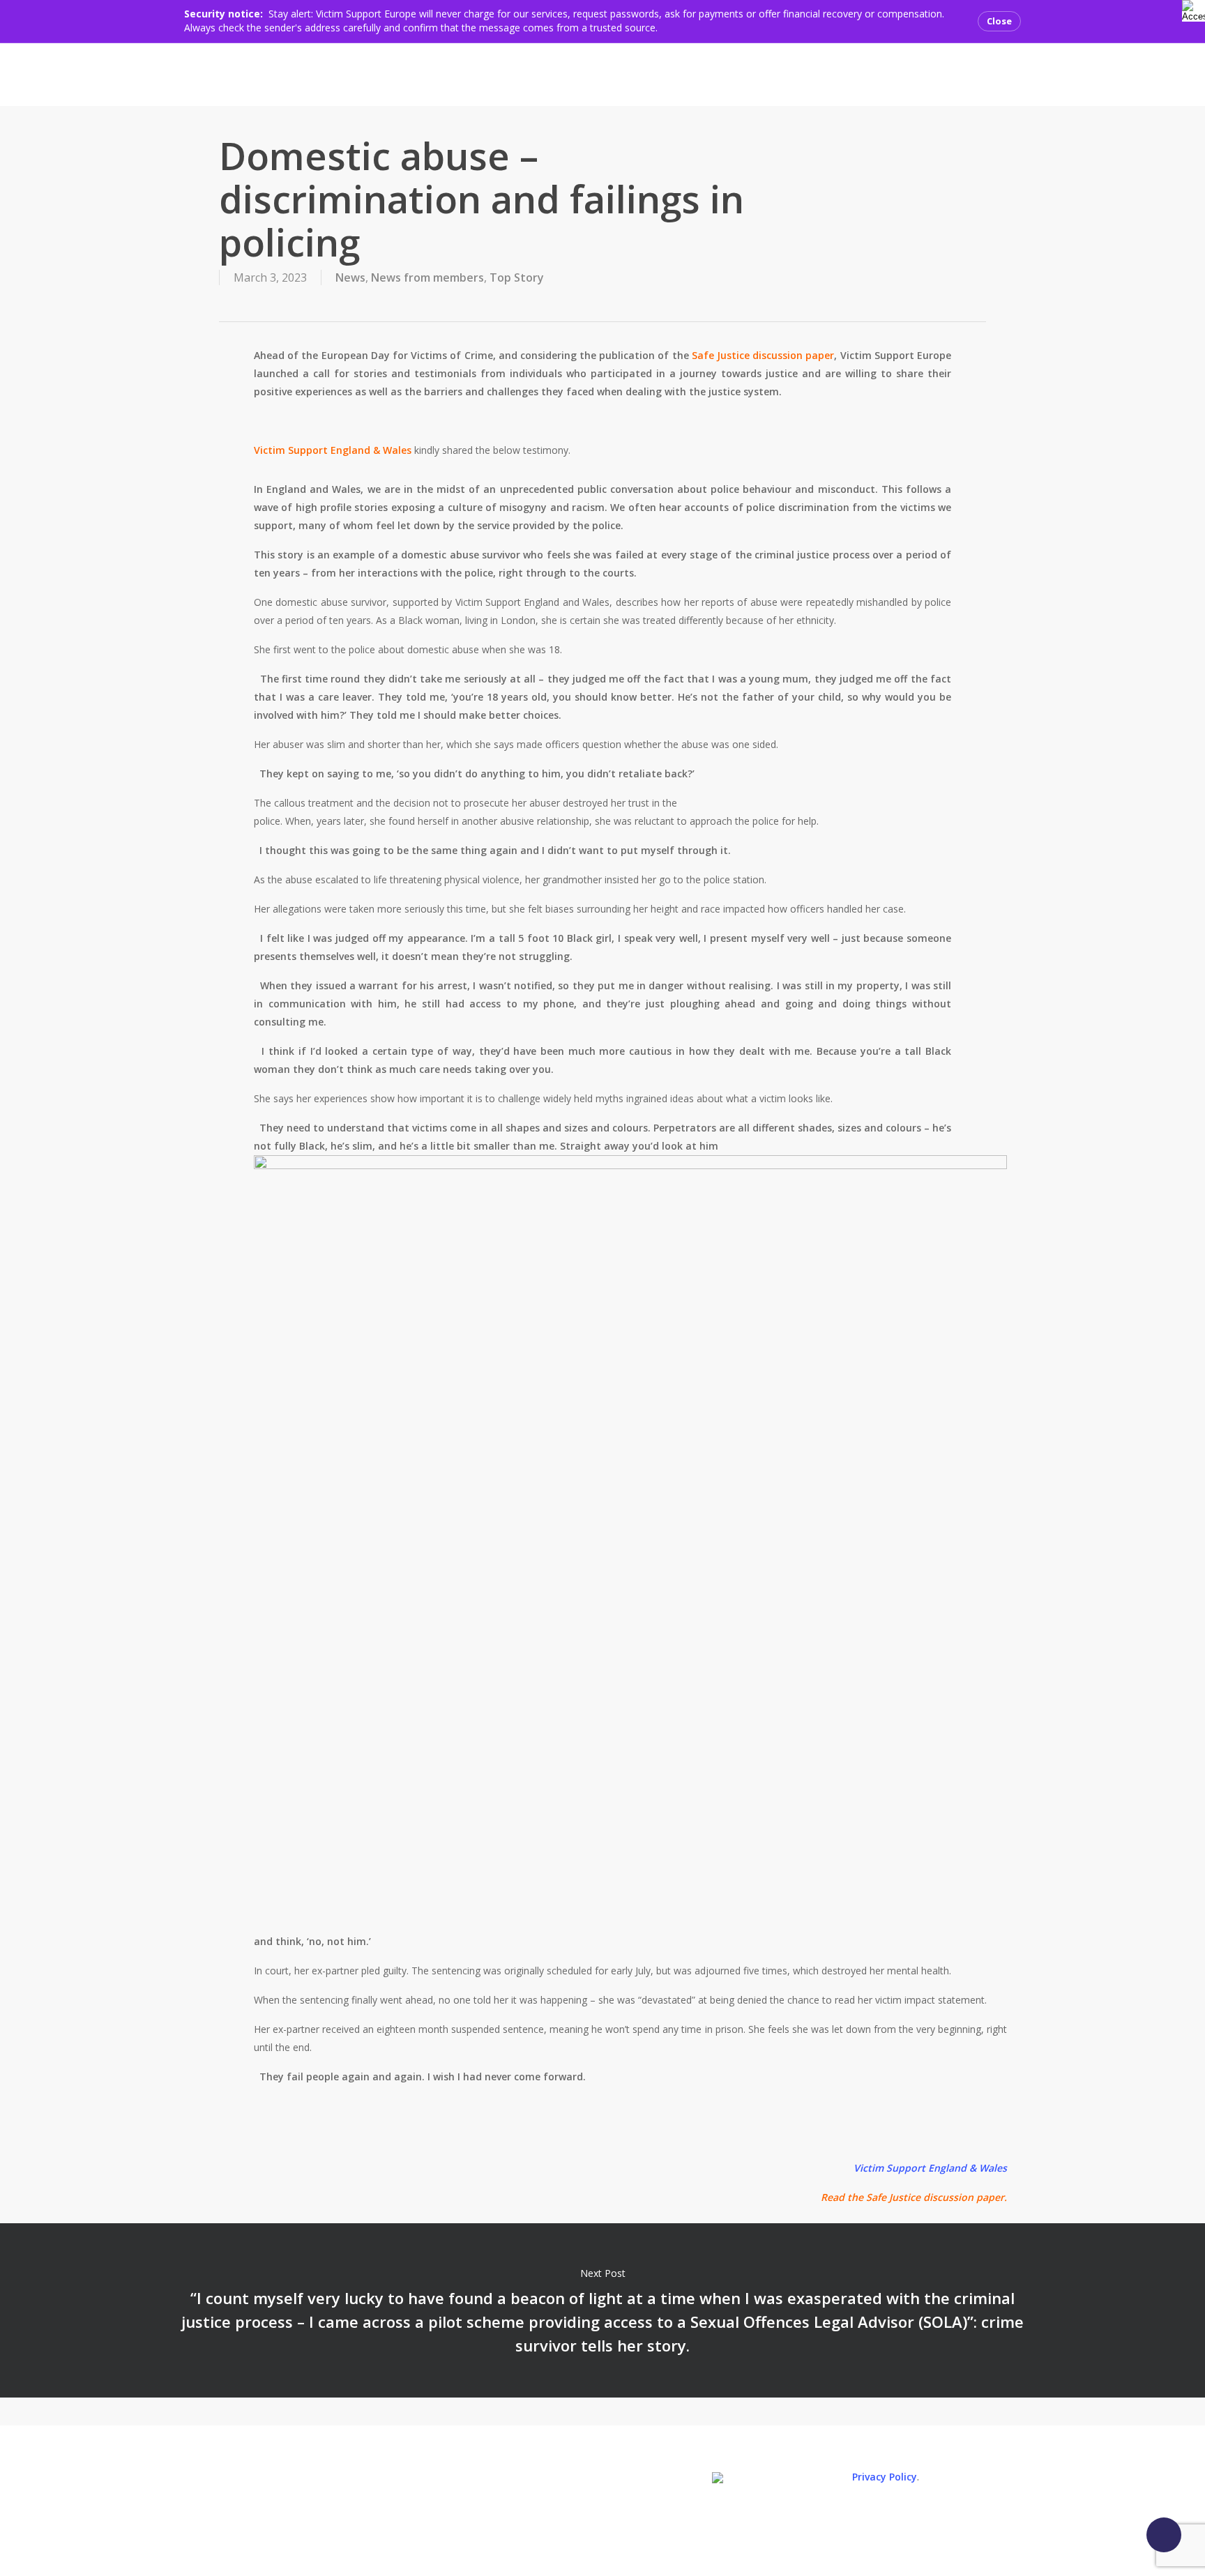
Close (999, 21)
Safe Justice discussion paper (763, 355)
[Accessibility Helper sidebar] (1191, 9)
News (350, 277)
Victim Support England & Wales (333, 450)
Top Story (517, 277)
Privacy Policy (885, 2477)
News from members (427, 277)
